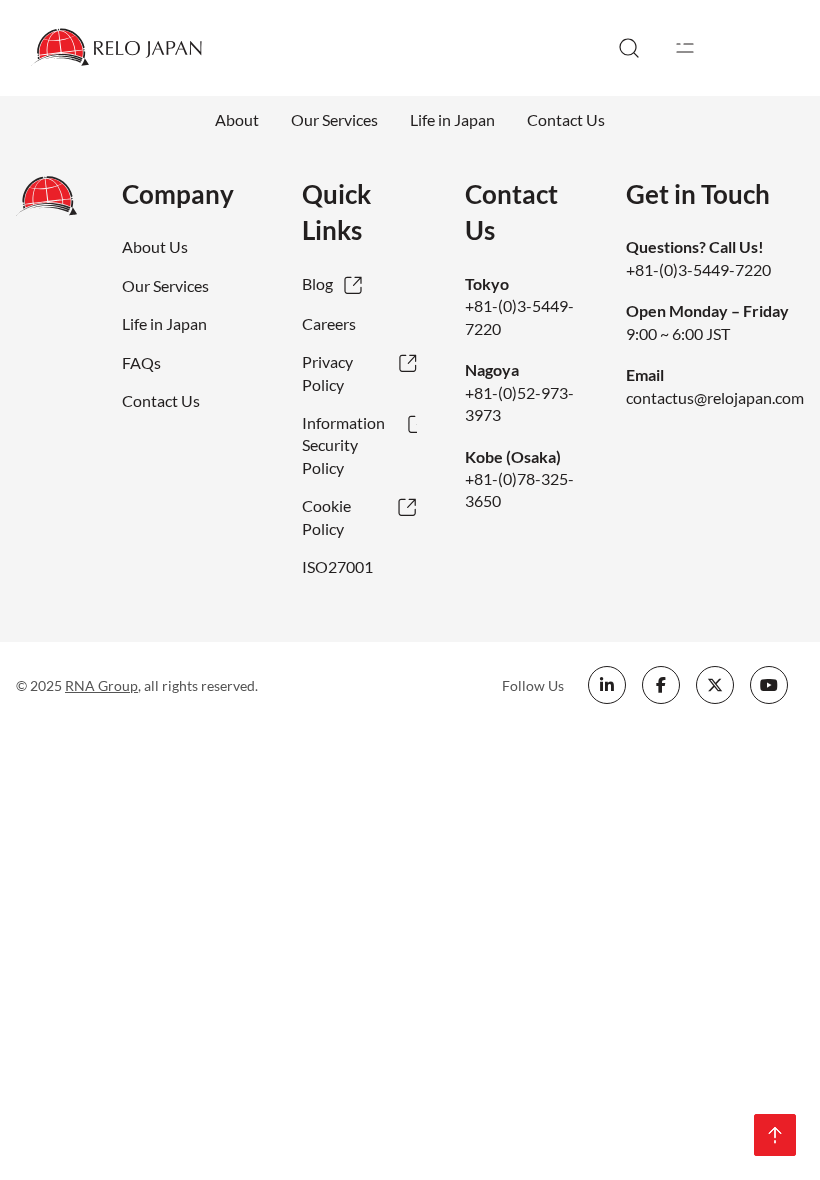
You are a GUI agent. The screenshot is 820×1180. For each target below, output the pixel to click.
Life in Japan (452, 119)
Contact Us (566, 119)
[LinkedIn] (607, 685)
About (237, 119)
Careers (329, 323)
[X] (715, 685)
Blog (317, 283)
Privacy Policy (327, 372)
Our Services (334, 119)
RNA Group (101, 685)
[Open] (685, 48)
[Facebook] (661, 685)
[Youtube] (769, 685)
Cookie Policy (326, 516)
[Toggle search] (629, 48)
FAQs (141, 362)
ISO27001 (337, 566)
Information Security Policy (343, 445)
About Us (155, 246)
